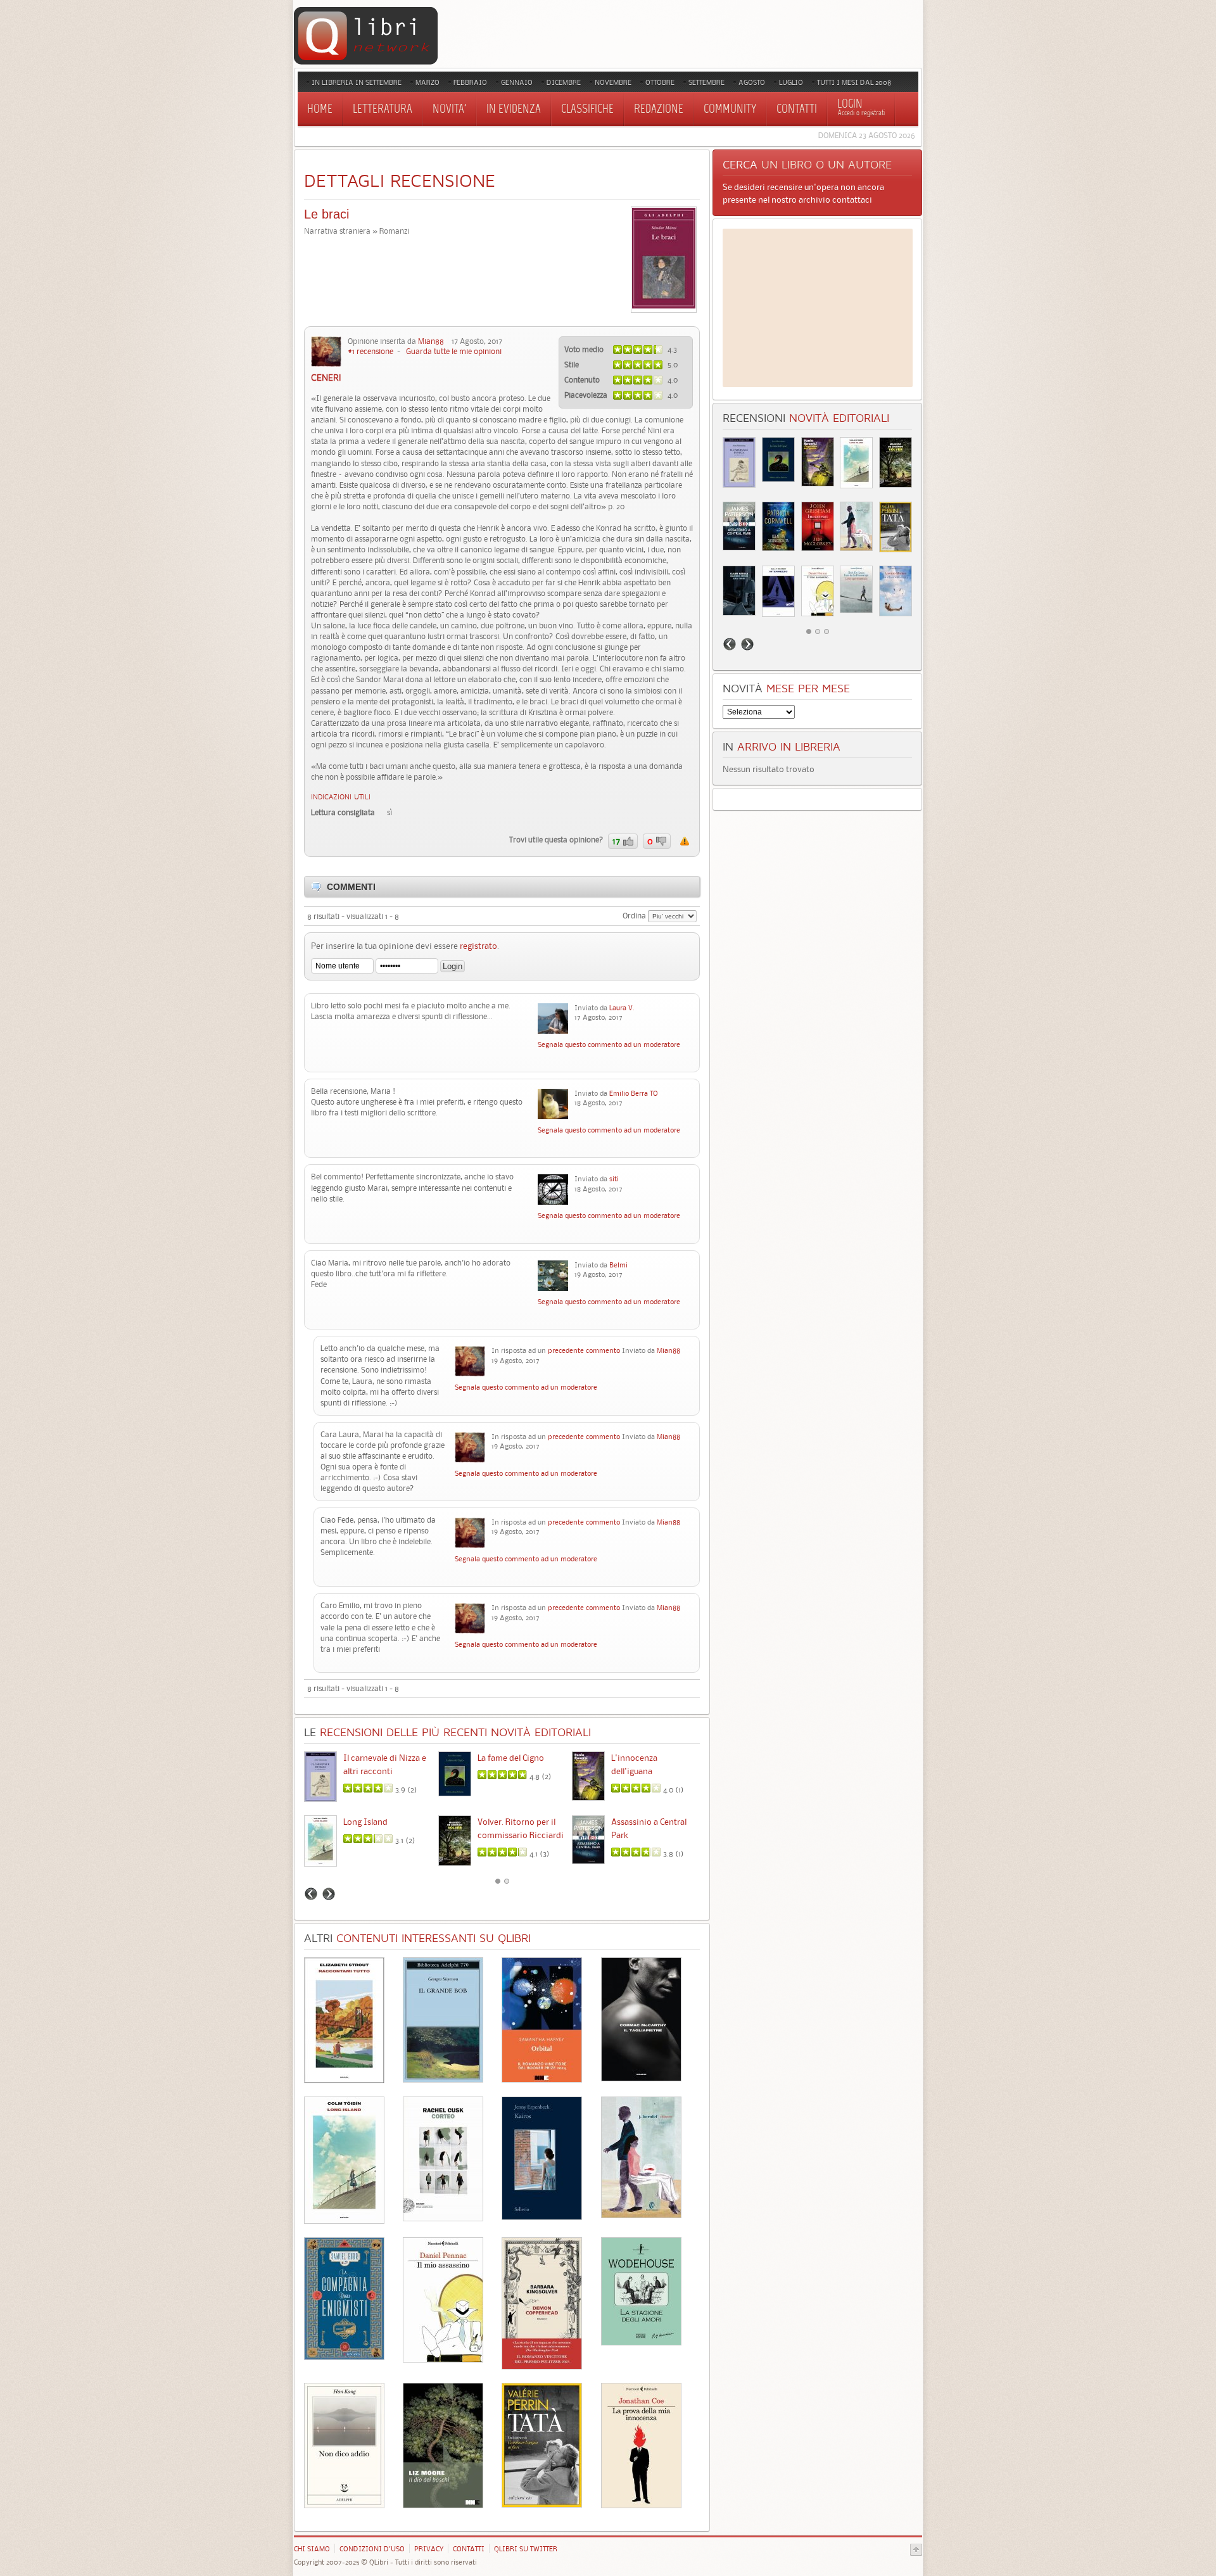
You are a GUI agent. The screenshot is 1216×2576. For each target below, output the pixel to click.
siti (614, 1179)
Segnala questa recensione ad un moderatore (685, 841)
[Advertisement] (818, 308)
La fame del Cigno (511, 1758)
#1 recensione (370, 351)
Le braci (326, 214)
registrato (478, 946)
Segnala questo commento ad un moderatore (609, 1044)
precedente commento (584, 1350)
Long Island (365, 1822)
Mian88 (431, 341)
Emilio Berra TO (634, 1093)
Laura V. (622, 1008)
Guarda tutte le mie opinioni (454, 351)
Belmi (618, 1265)
